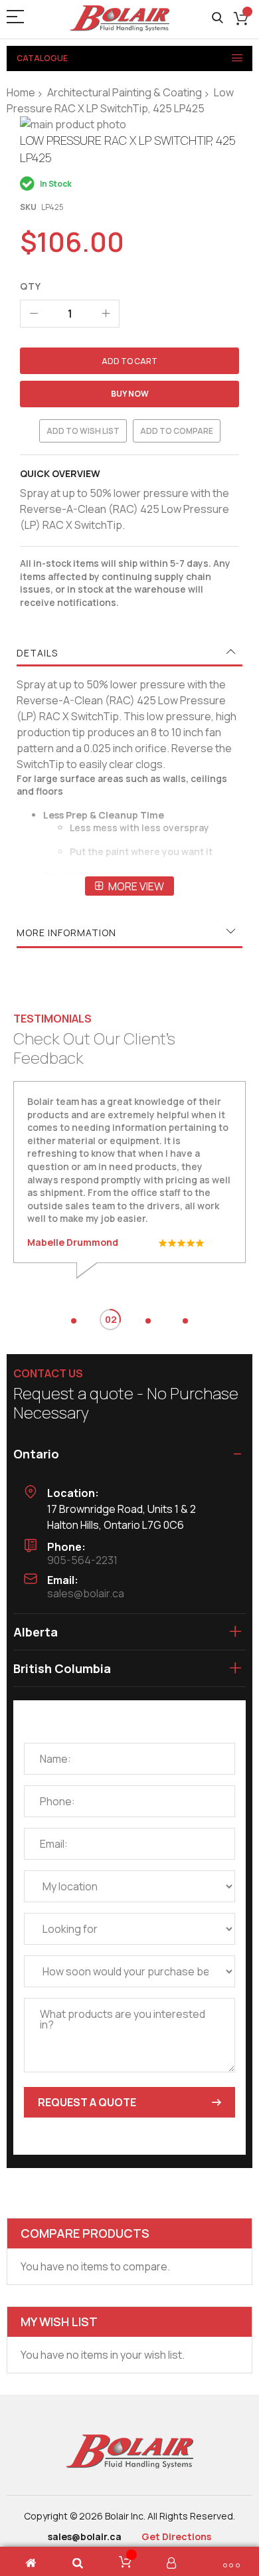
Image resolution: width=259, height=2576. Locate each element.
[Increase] (106, 314)
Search (217, 18)
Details (37, 653)
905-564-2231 (82, 1560)
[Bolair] (120, 18)
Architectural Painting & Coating (125, 92)
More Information (66, 933)
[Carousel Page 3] (148, 1321)
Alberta (36, 1632)
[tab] (129, 653)
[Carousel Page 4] (185, 1321)
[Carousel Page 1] (74, 1321)
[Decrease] (34, 314)
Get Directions (176, 2536)
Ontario (36, 1454)
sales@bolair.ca (86, 1593)
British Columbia (62, 1668)
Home (21, 92)
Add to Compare (177, 431)
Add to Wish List (83, 431)
